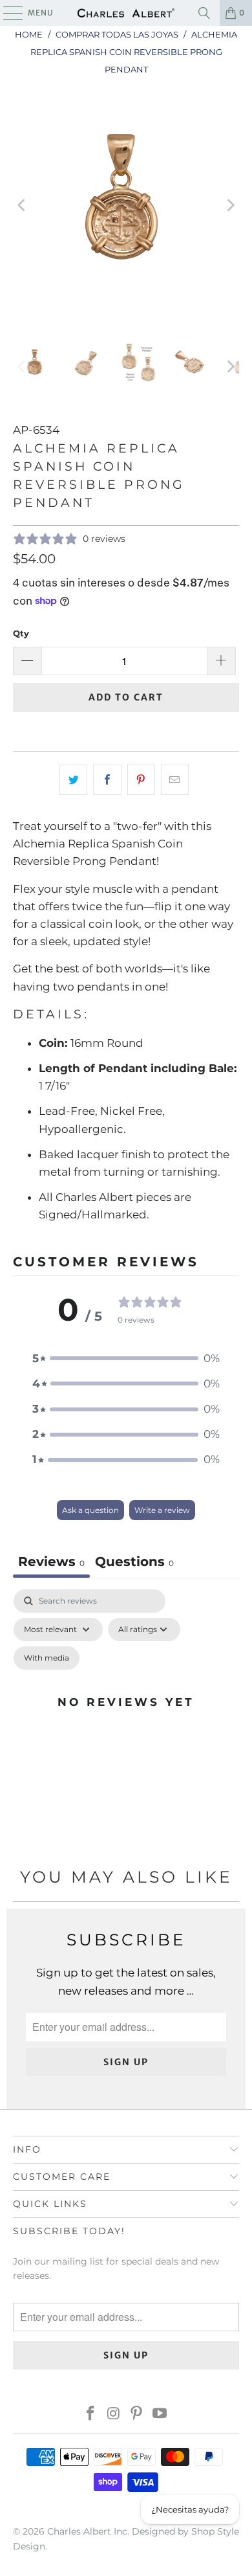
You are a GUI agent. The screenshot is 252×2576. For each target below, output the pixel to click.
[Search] (204, 13)
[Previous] (23, 206)
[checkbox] (47, 1658)
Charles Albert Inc (87, 2531)
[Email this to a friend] (175, 780)
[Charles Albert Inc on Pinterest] (137, 2414)
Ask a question (90, 1510)
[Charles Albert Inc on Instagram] (114, 2414)
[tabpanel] (126, 1717)
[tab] (134, 1563)
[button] (126, 1359)
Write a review (162, 1510)
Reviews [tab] (51, 1562)
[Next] (229, 206)
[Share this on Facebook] (107, 780)
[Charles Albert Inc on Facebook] (91, 2414)
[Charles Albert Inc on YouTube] (160, 2414)
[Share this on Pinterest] (141, 780)
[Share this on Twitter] (73, 780)
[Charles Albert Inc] (126, 13)
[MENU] (7, 13)
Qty (21, 633)
